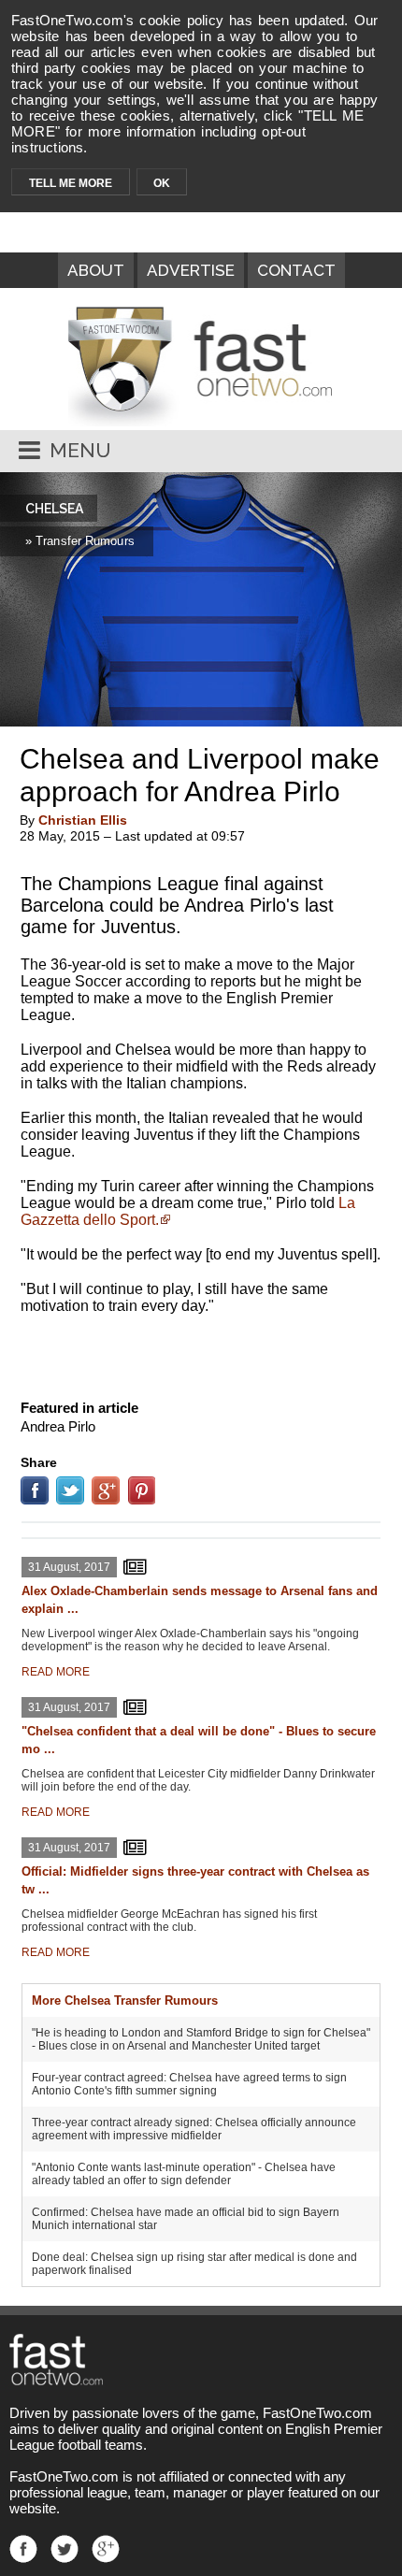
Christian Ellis (83, 820)
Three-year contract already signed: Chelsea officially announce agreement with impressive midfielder (194, 2129)
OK (162, 183)
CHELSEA (54, 509)
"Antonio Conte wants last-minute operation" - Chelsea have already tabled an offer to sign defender (184, 2174)
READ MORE (56, 1672)
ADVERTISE (191, 270)
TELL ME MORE (71, 183)
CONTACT (296, 270)
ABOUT (96, 270)
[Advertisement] (201, 1353)
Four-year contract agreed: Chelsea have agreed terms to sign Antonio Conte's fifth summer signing (189, 2084)
